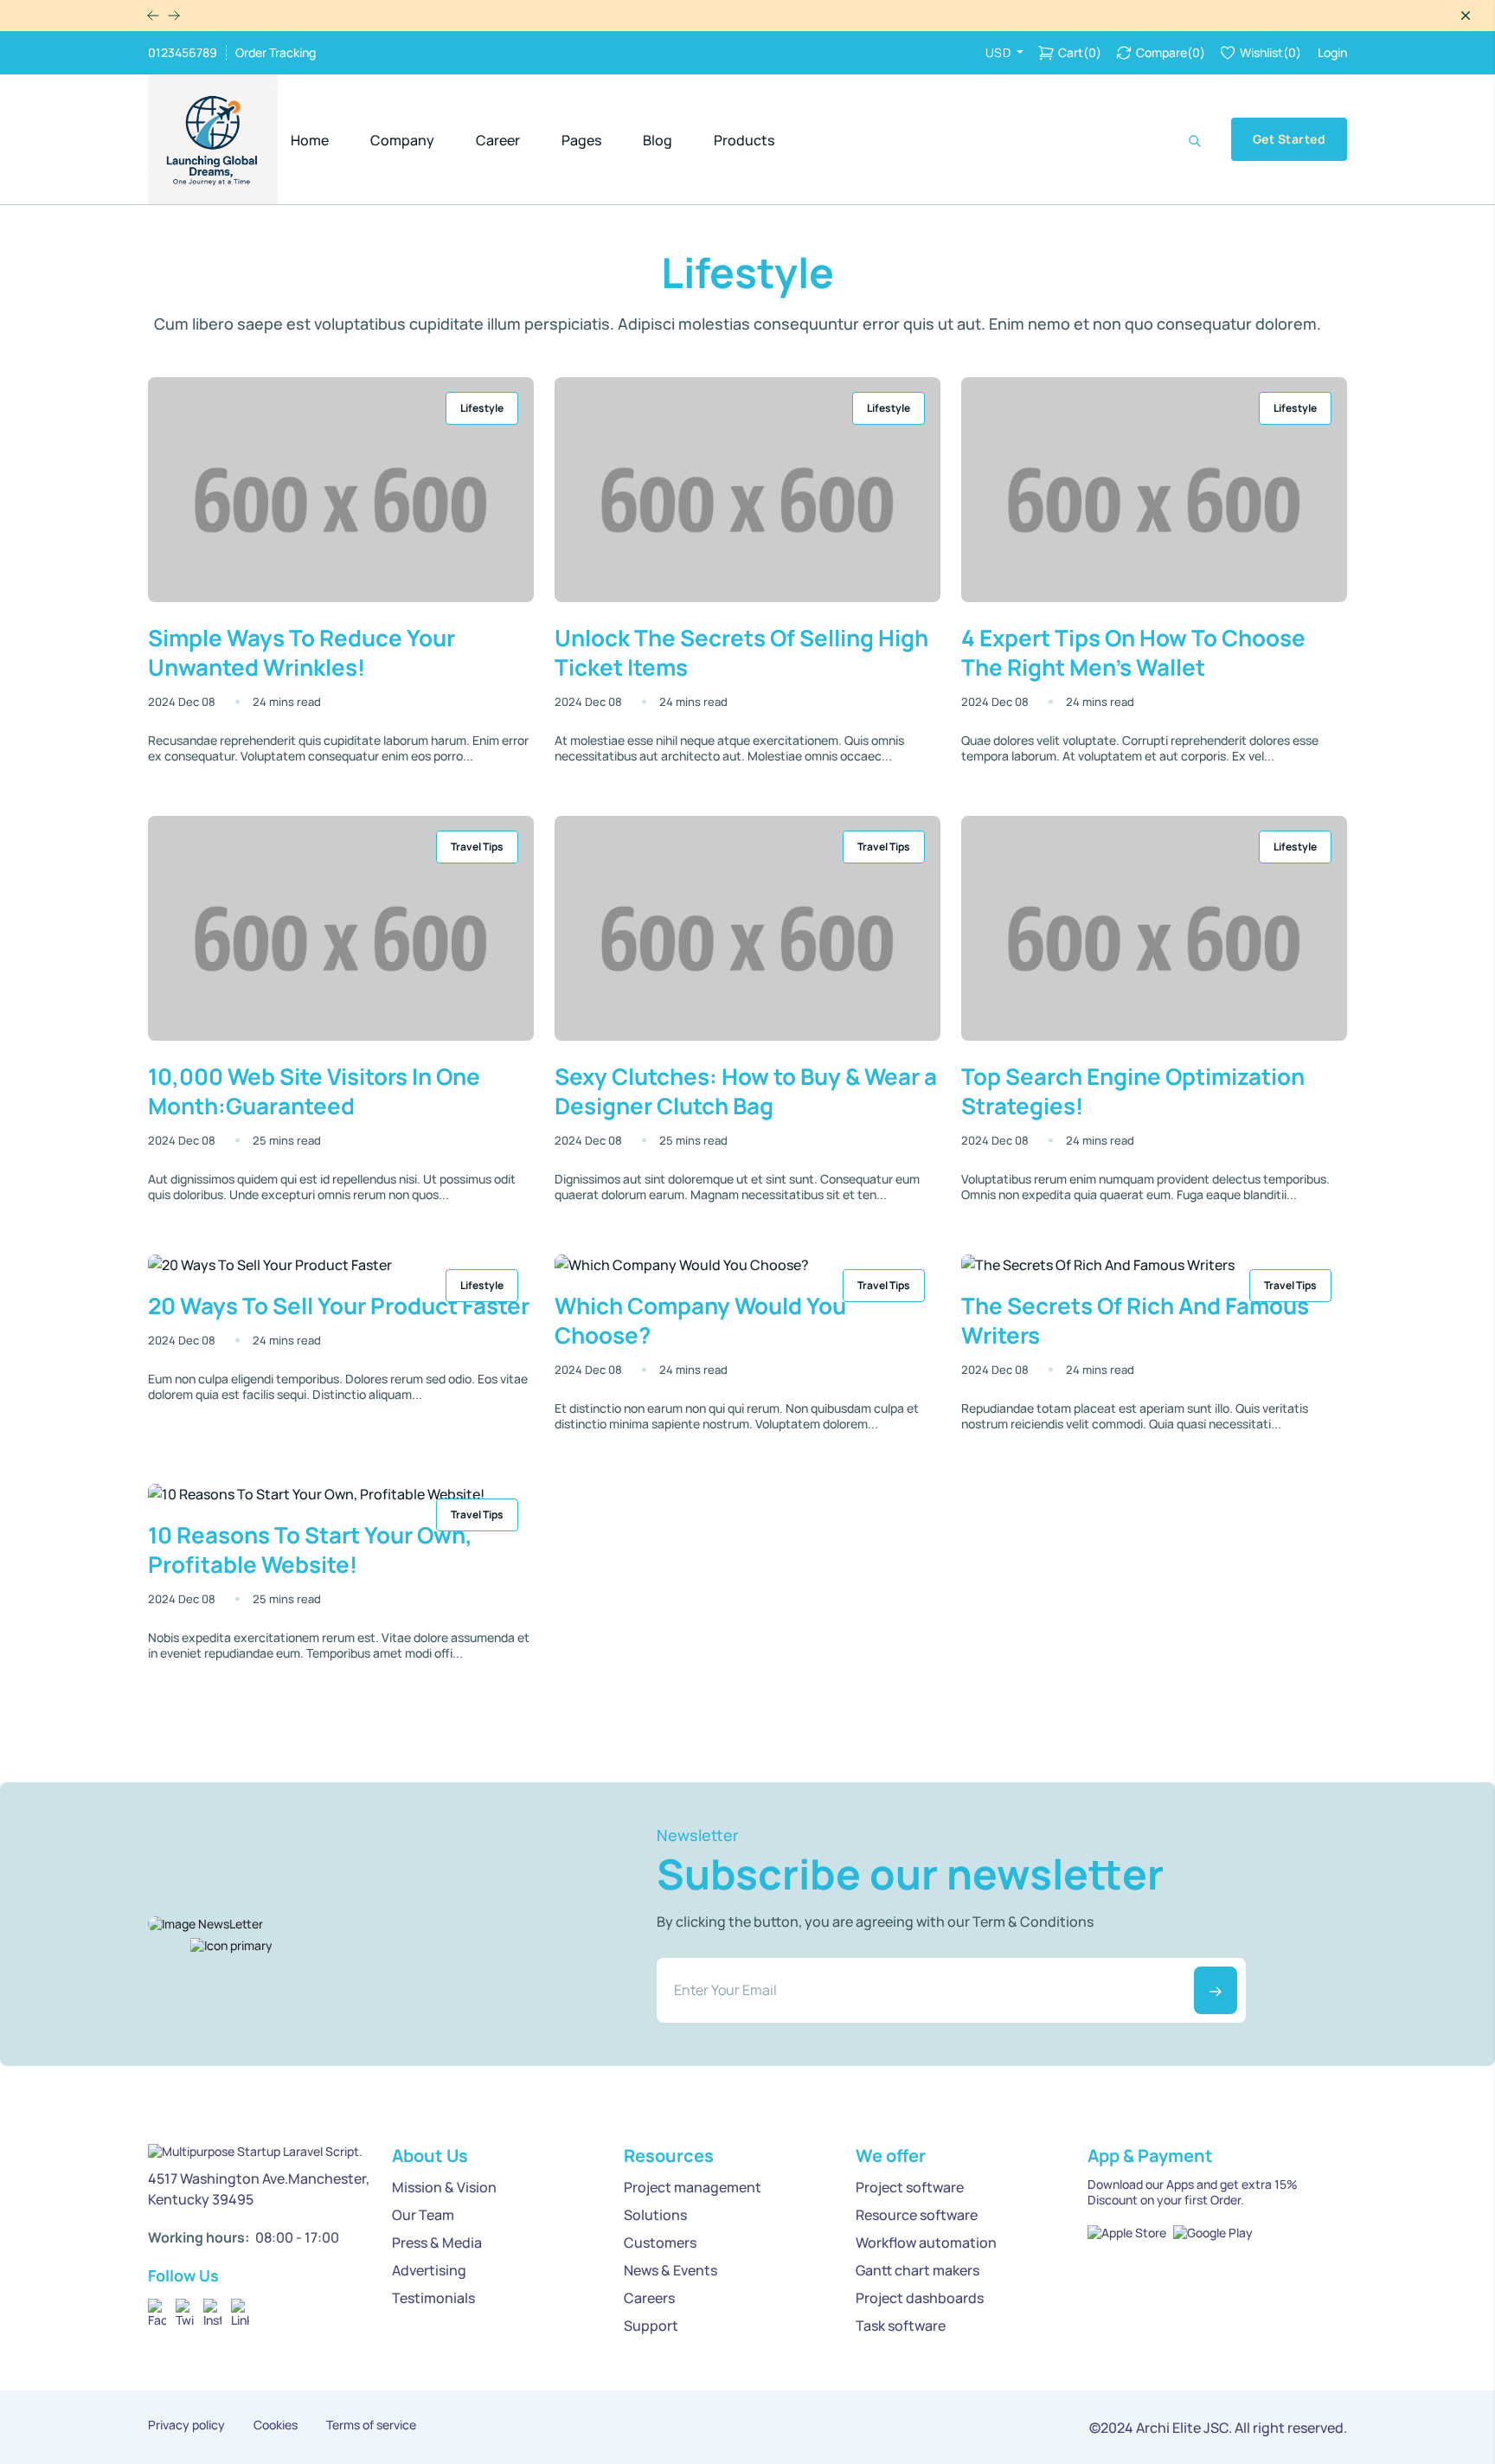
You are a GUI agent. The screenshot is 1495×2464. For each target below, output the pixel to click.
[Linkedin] (240, 2308)
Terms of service (371, 2425)
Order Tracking (276, 53)
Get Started (1289, 139)
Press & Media (437, 2243)
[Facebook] (157, 2308)
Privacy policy (186, 2425)
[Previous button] (174, 16)
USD (1000, 52)
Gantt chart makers (918, 2270)
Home (310, 140)
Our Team (423, 2215)
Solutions (655, 2215)
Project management (693, 2187)
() (1080, 52)
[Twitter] (185, 2308)
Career (498, 140)
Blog (658, 140)
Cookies (276, 2425)
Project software (910, 2187)
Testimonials (433, 2298)
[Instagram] (212, 2308)
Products (744, 140)
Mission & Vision (444, 2187)
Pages (581, 140)
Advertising (429, 2270)
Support (651, 2326)
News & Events (671, 2270)
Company (402, 140)
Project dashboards (920, 2298)
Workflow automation (926, 2243)
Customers (660, 2243)
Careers (649, 2298)
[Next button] (153, 16)
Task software (901, 2326)
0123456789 (183, 53)
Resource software (917, 2215)
